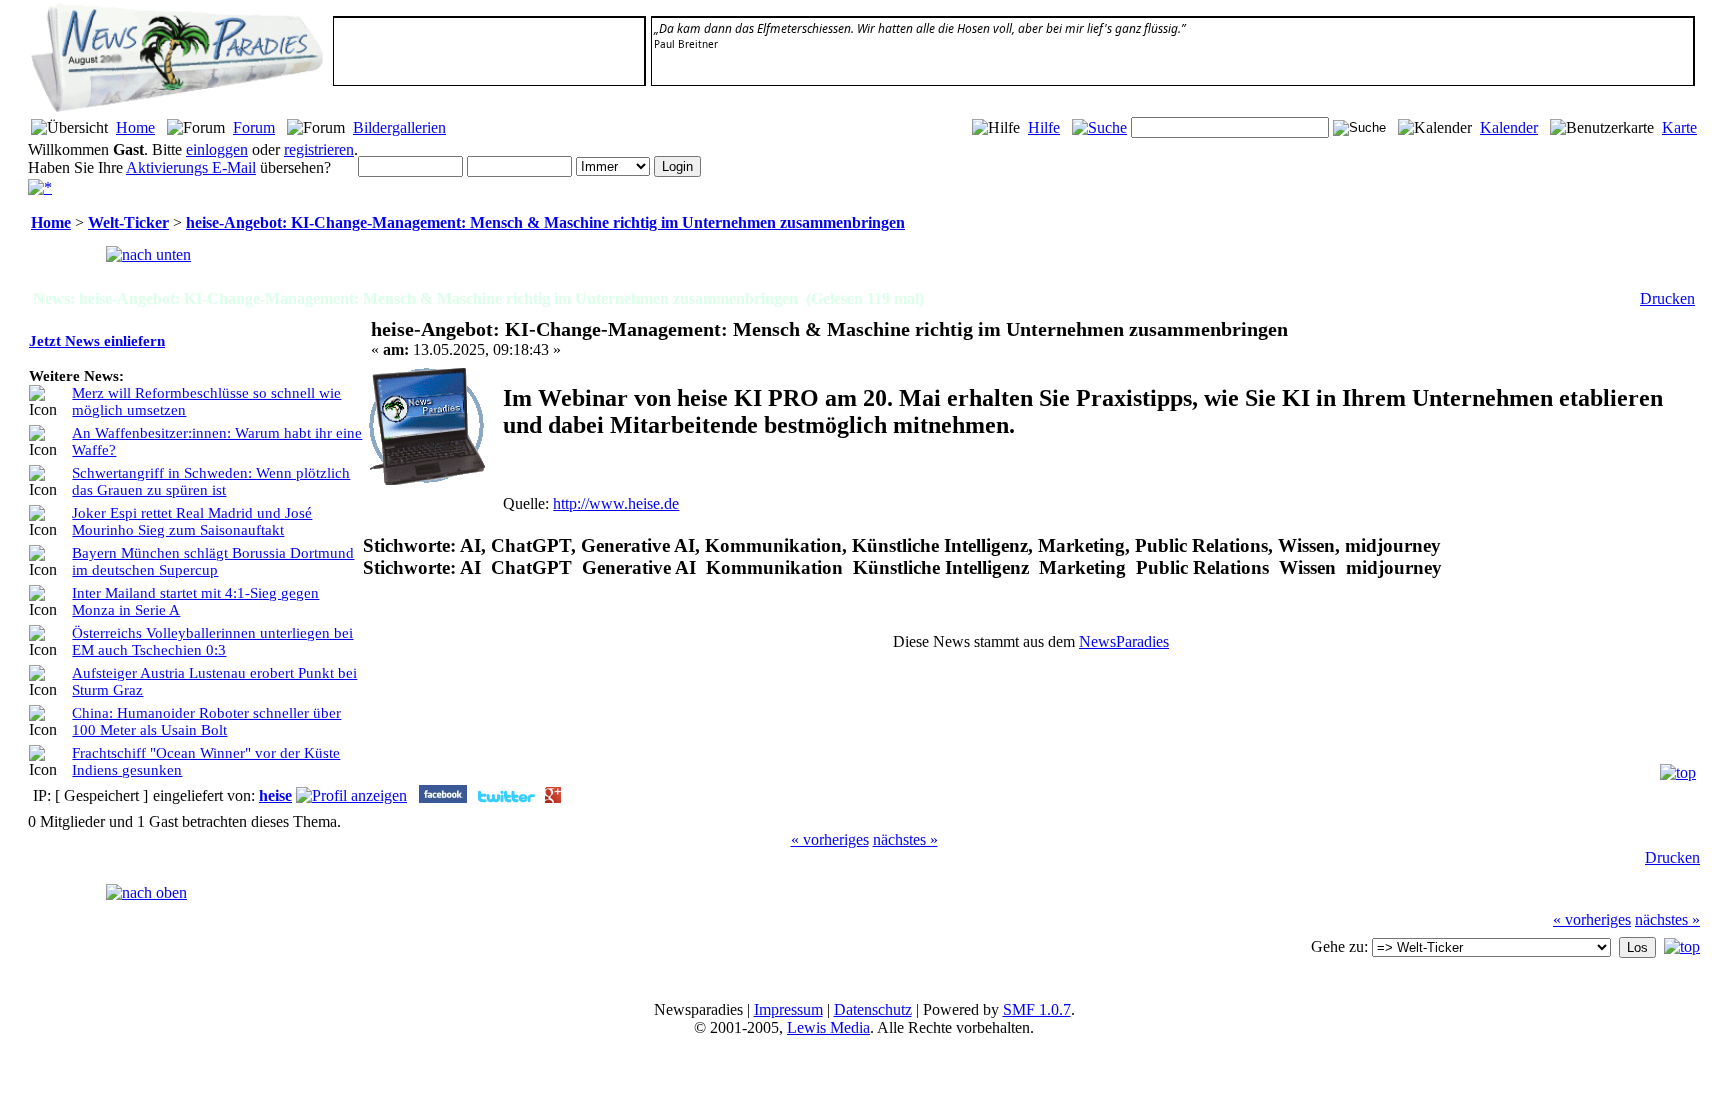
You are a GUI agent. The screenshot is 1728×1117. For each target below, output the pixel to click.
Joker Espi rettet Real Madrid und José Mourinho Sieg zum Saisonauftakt (192, 521)
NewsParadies (1124, 641)
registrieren (319, 149)
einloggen (217, 149)
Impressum (788, 1009)
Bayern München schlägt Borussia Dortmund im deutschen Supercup (213, 561)
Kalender (1509, 127)
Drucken (1667, 298)
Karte (1679, 127)
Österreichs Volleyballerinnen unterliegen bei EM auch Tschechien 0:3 (212, 641)
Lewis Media (828, 1027)
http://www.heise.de (616, 503)
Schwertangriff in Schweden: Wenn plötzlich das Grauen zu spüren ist (211, 481)
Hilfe (1044, 127)
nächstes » (905, 839)
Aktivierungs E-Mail (191, 167)
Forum (254, 127)
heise (275, 795)
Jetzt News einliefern (97, 341)
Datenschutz (873, 1009)
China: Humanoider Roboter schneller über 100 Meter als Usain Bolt (206, 721)
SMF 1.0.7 (1037, 1009)
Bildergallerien (399, 127)
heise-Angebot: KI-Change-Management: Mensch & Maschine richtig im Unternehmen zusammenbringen (545, 222)
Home (135, 127)
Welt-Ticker (128, 222)
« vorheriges (830, 839)
